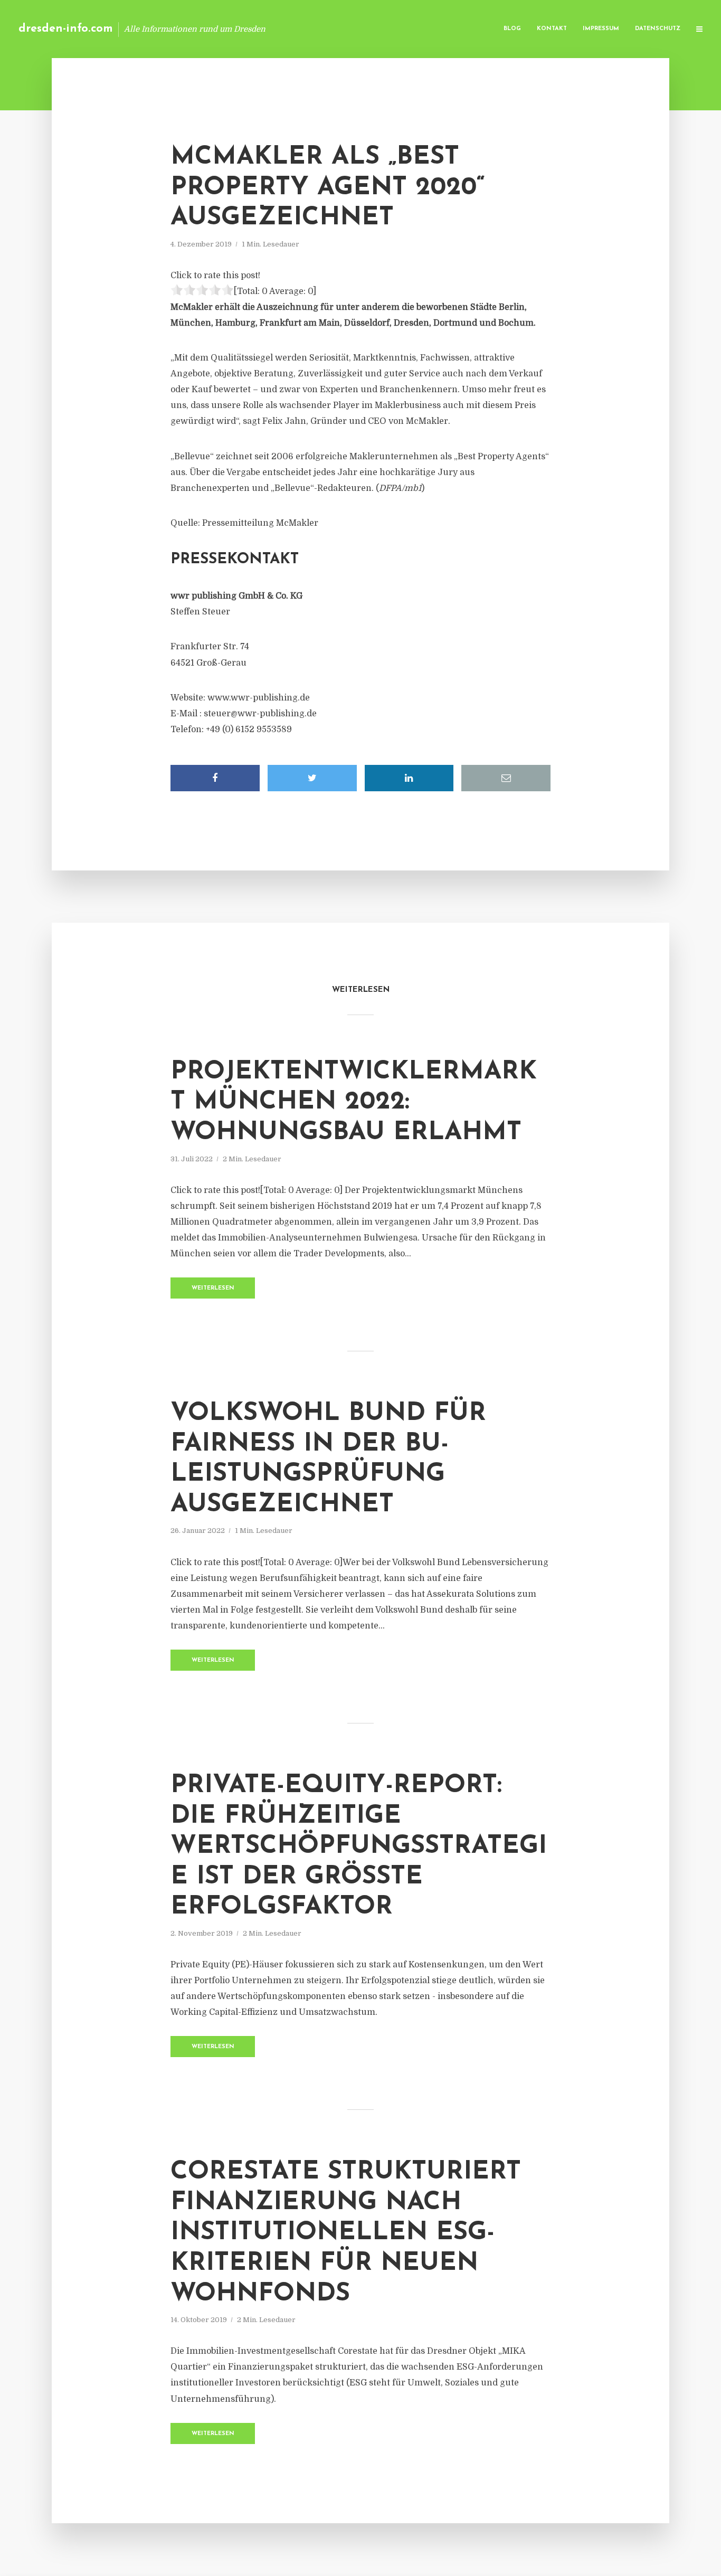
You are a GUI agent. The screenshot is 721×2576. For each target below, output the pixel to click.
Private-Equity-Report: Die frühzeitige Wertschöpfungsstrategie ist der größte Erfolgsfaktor (359, 1846)
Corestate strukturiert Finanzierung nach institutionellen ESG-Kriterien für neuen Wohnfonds (346, 2233)
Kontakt (552, 29)
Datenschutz (658, 29)
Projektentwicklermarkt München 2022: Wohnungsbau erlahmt (354, 1102)
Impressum (601, 29)
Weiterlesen (213, 1288)
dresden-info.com (66, 29)
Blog (512, 29)
